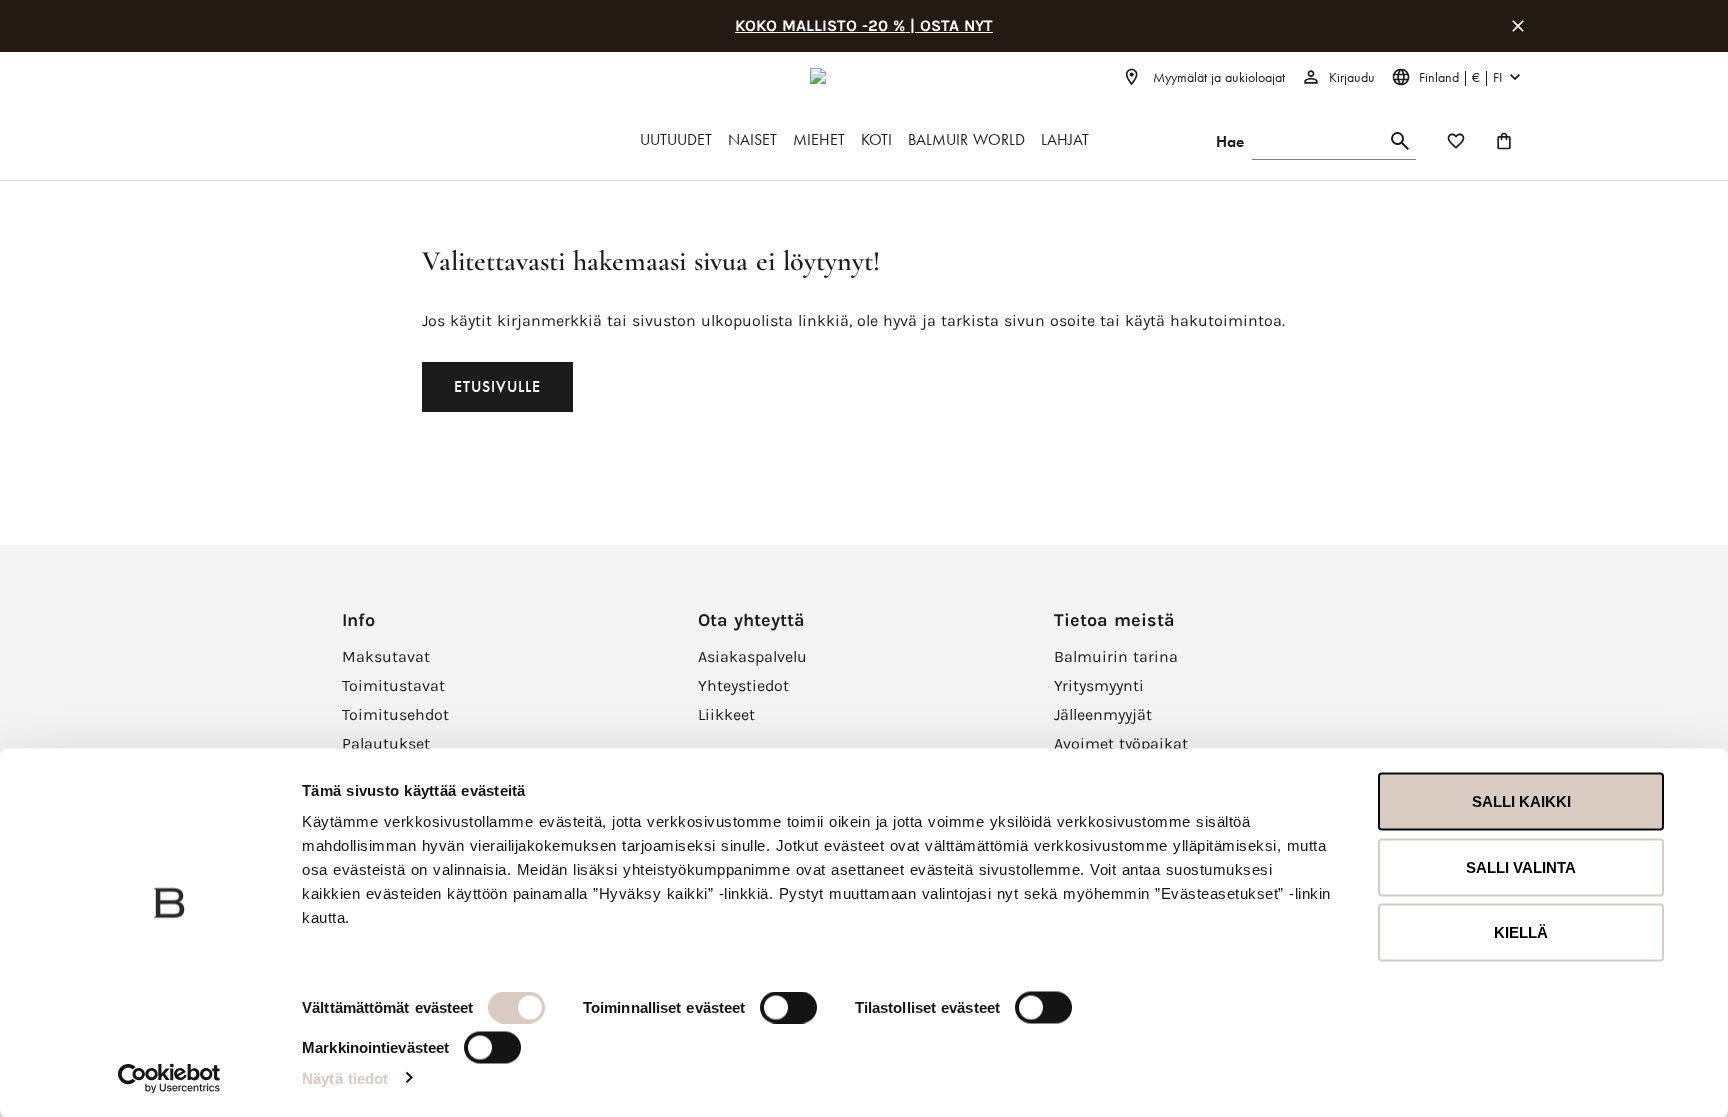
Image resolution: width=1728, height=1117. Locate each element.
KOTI (876, 139)
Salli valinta (1521, 866)
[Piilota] (1518, 26)
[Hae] (1400, 141)
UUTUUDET (676, 139)
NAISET (752, 139)
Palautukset (386, 743)
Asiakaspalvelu (752, 656)
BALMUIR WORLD (966, 139)
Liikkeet (726, 714)
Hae (1230, 141)
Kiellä (1521, 932)
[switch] (788, 1008)
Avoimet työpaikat (1121, 743)
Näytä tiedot (345, 1077)
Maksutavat (386, 656)
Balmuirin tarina (1116, 656)
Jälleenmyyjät (1103, 714)
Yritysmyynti (1099, 685)
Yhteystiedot (743, 685)
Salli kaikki (1521, 801)
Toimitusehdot (395, 714)
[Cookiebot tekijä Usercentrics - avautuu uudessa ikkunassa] (169, 1078)
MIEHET (819, 139)
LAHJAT (1065, 139)
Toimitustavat (393, 685)
